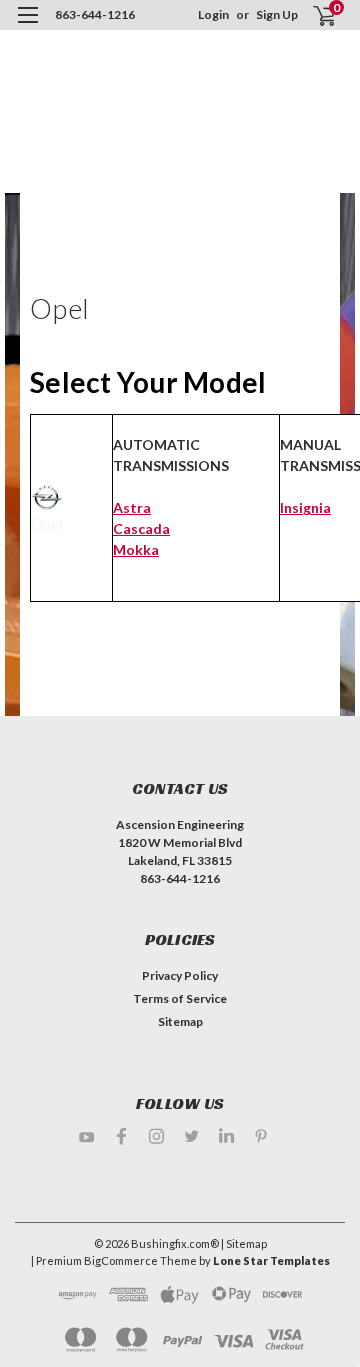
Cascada (141, 528)
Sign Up (277, 14)
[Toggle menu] (27, 27)
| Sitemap (244, 1243)
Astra (132, 507)
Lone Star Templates (271, 1260)
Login (213, 14)
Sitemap (180, 1021)
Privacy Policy (180, 975)
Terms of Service (180, 998)
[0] (312, 15)
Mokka (136, 549)
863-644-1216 (95, 14)
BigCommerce (121, 1260)
